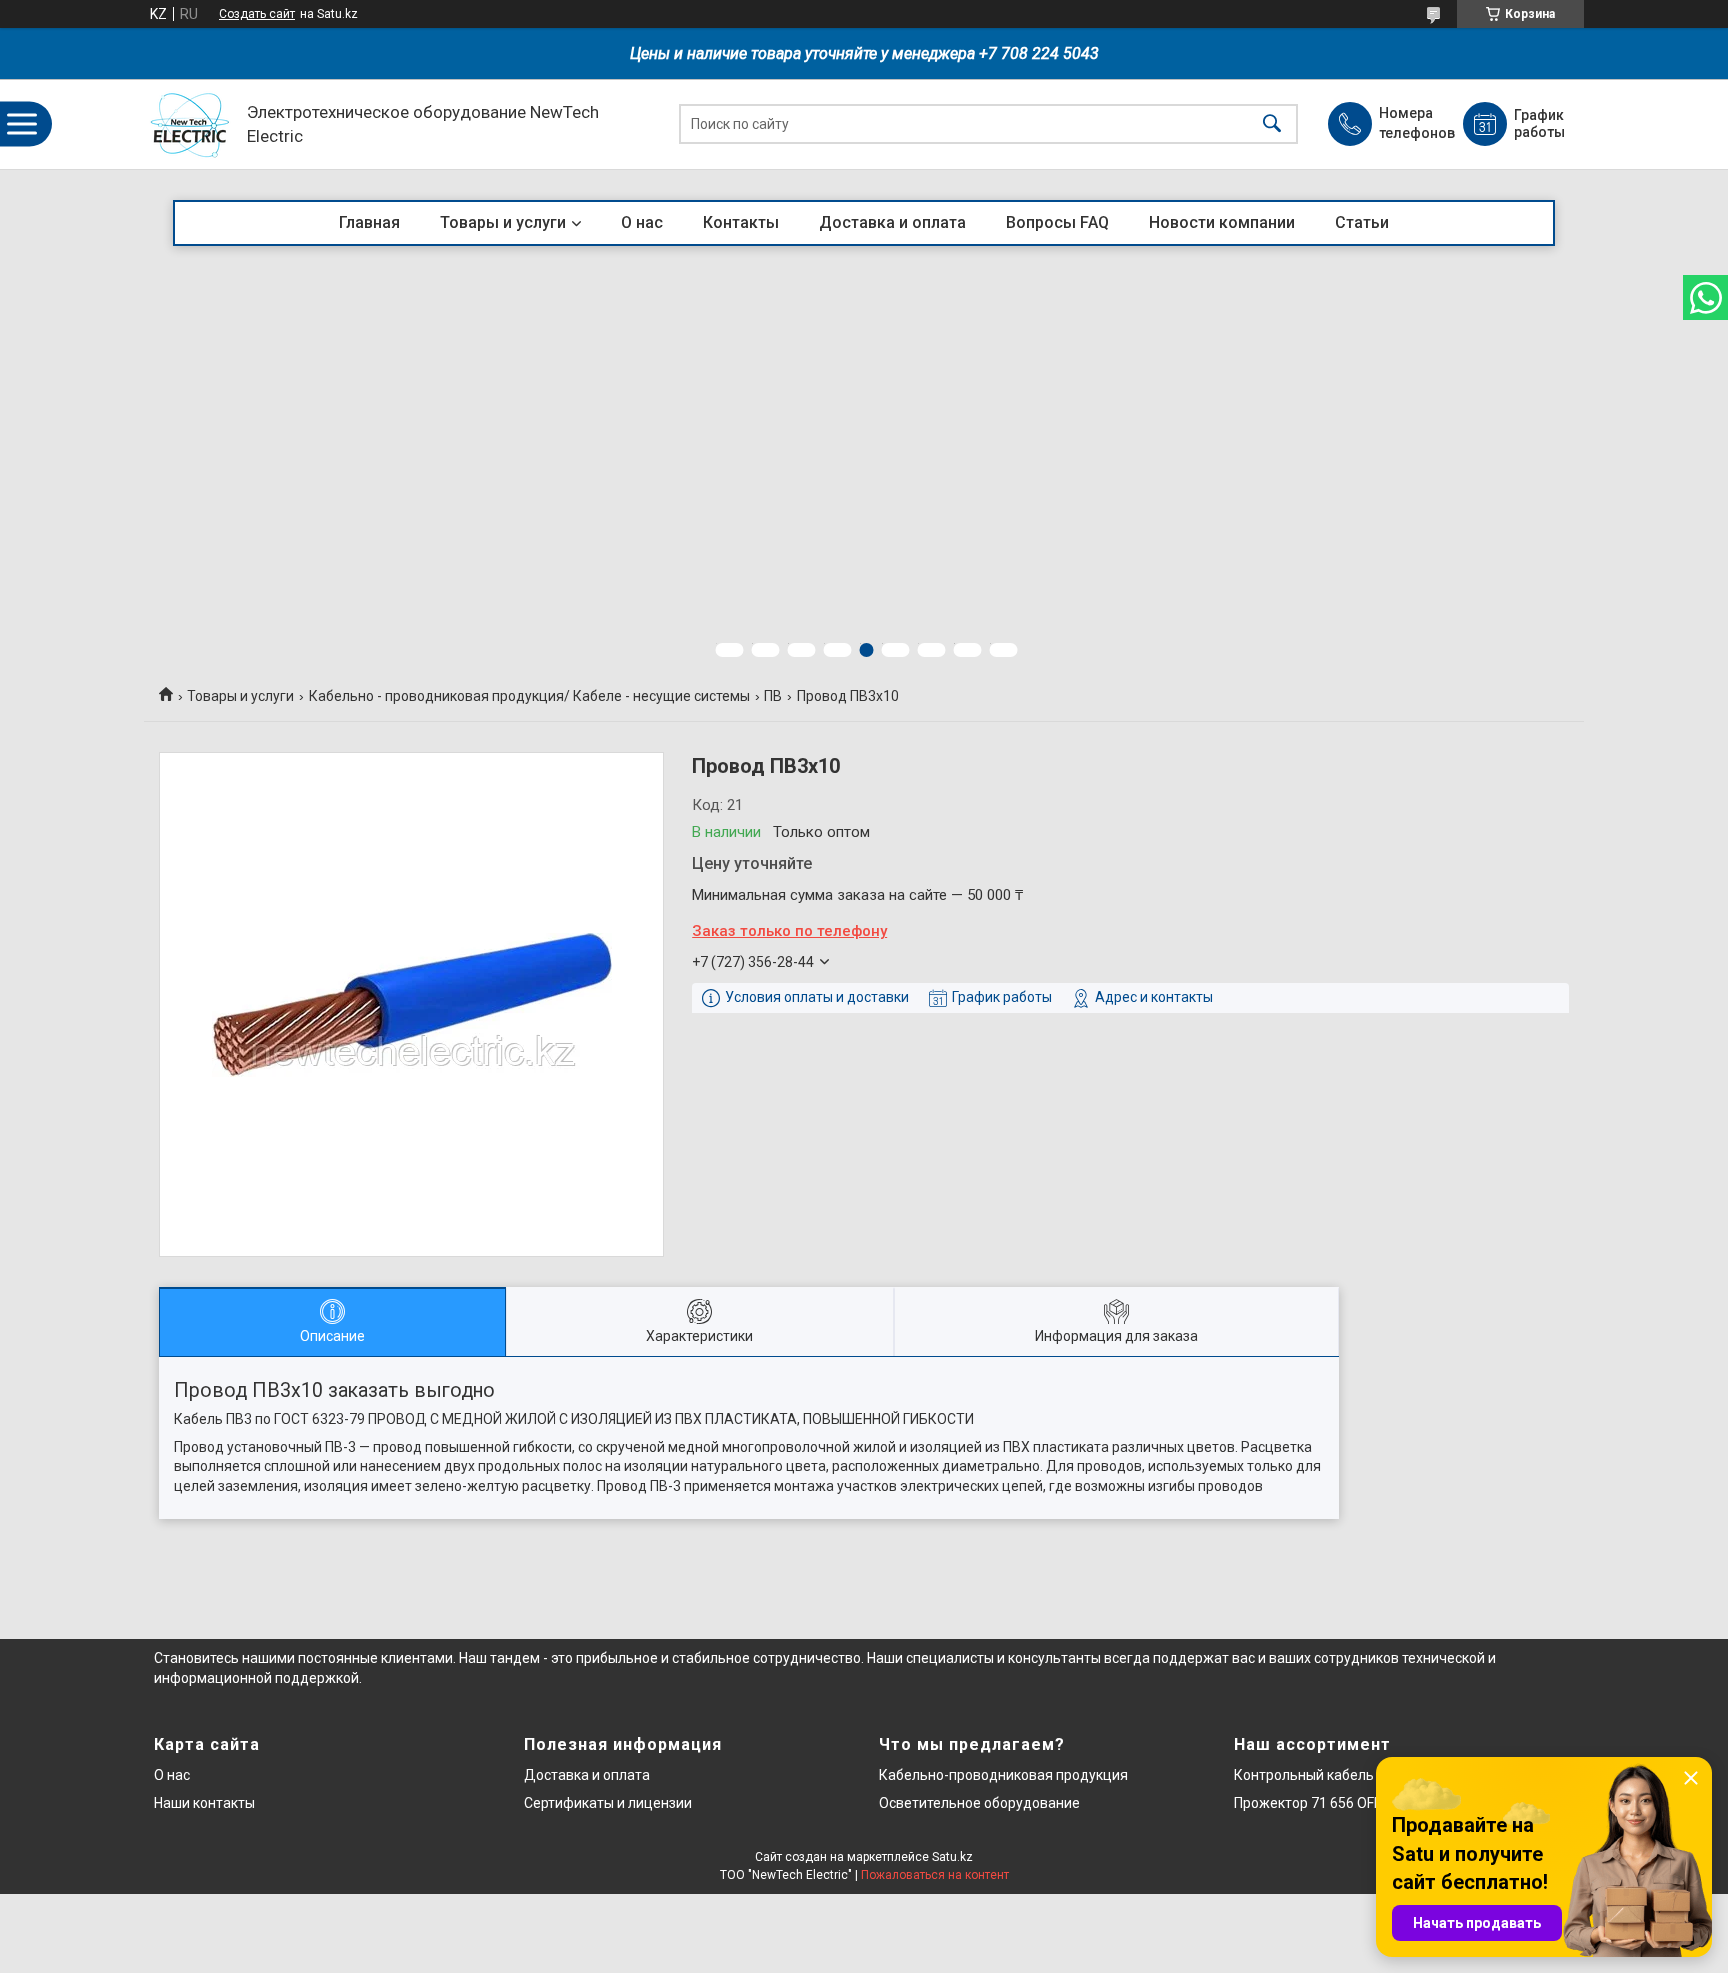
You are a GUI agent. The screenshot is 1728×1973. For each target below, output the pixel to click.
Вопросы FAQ (1057, 222)
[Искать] (1272, 124)
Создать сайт (257, 14)
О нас (642, 222)
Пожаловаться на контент (935, 1875)
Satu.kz (952, 1857)
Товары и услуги (503, 222)
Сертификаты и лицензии (608, 1803)
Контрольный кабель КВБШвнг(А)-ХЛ (1358, 1775)
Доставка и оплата (892, 222)
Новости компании (1222, 222)
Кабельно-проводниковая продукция (1003, 1775)
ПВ (773, 696)
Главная (369, 222)
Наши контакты (204, 1803)
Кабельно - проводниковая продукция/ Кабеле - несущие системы (529, 696)
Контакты (741, 222)
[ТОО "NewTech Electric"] (190, 124)
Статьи (1362, 222)
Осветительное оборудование (979, 1803)
